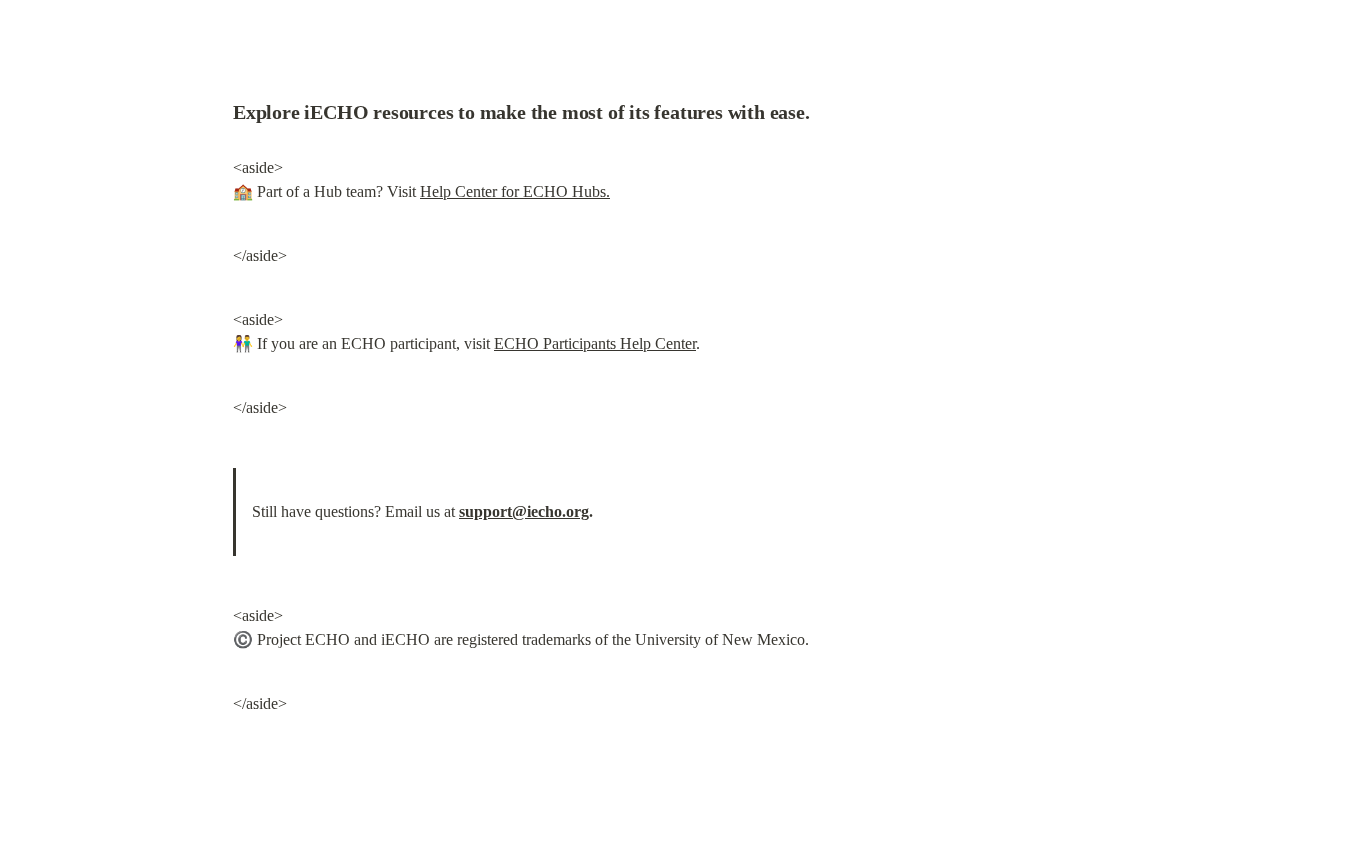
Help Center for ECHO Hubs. (515, 191)
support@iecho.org (524, 511)
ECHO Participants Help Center (595, 343)
